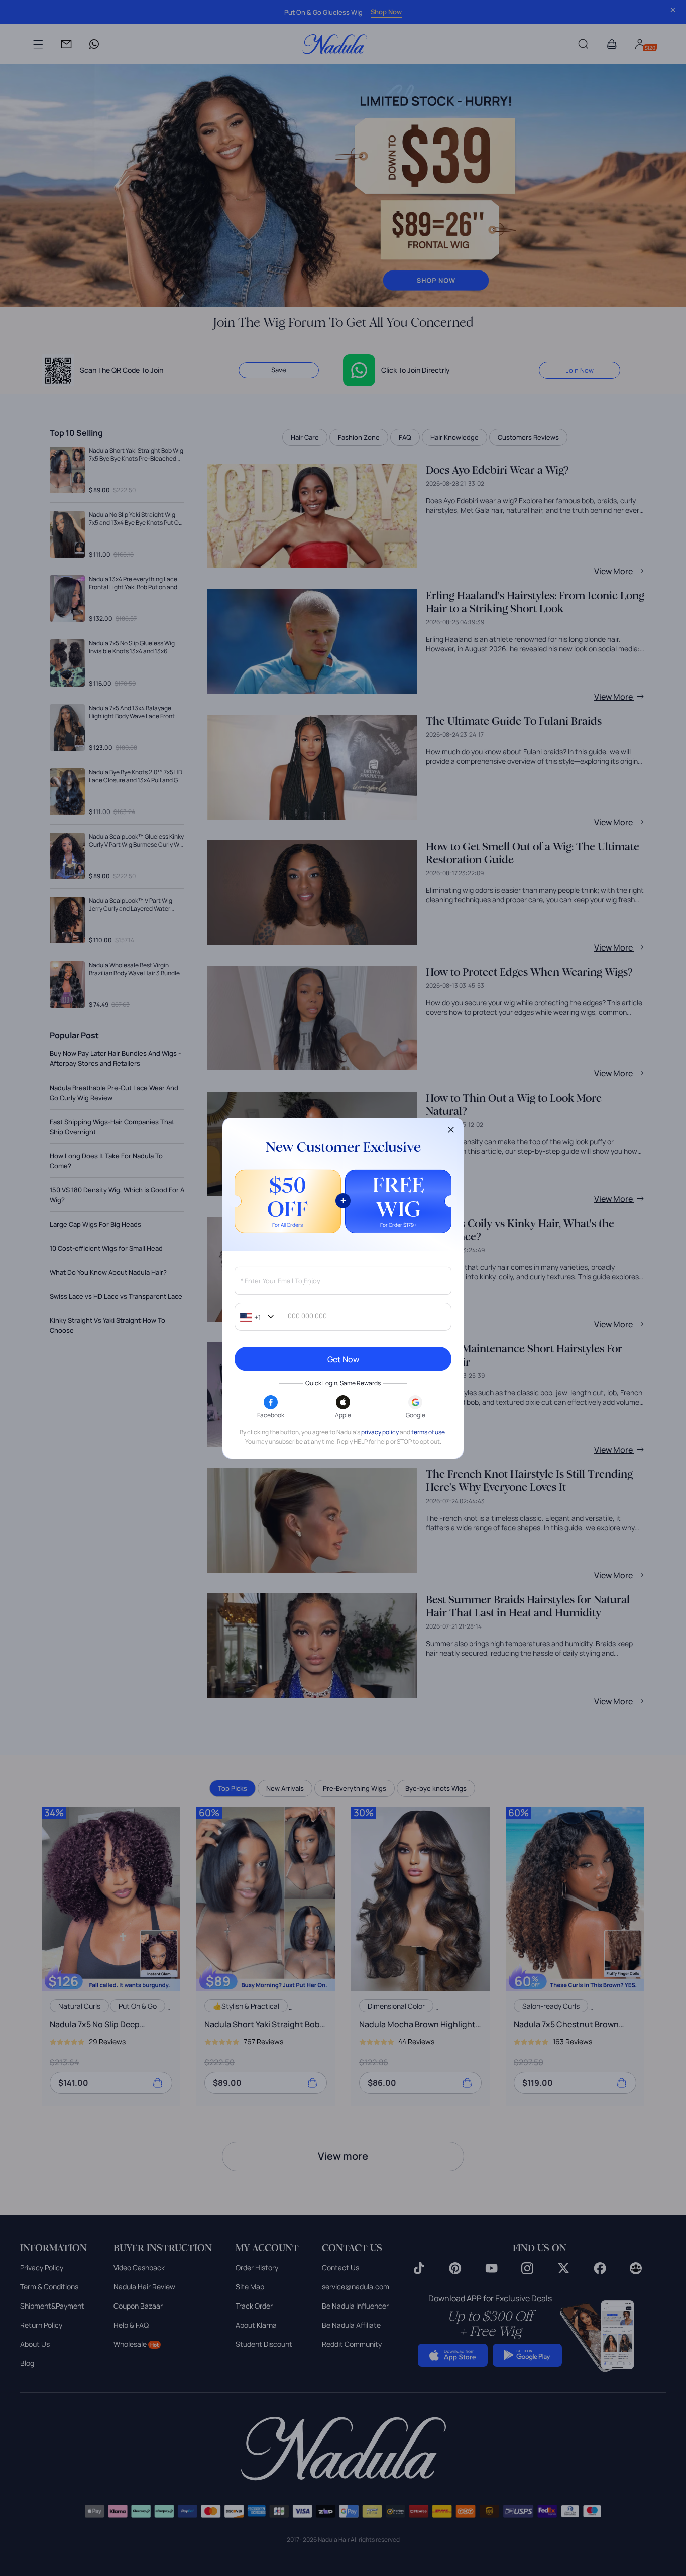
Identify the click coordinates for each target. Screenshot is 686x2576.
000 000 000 (307, 1316)
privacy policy (380, 1432)
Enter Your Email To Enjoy (280, 1281)
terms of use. (429, 1432)
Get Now (343, 1359)
